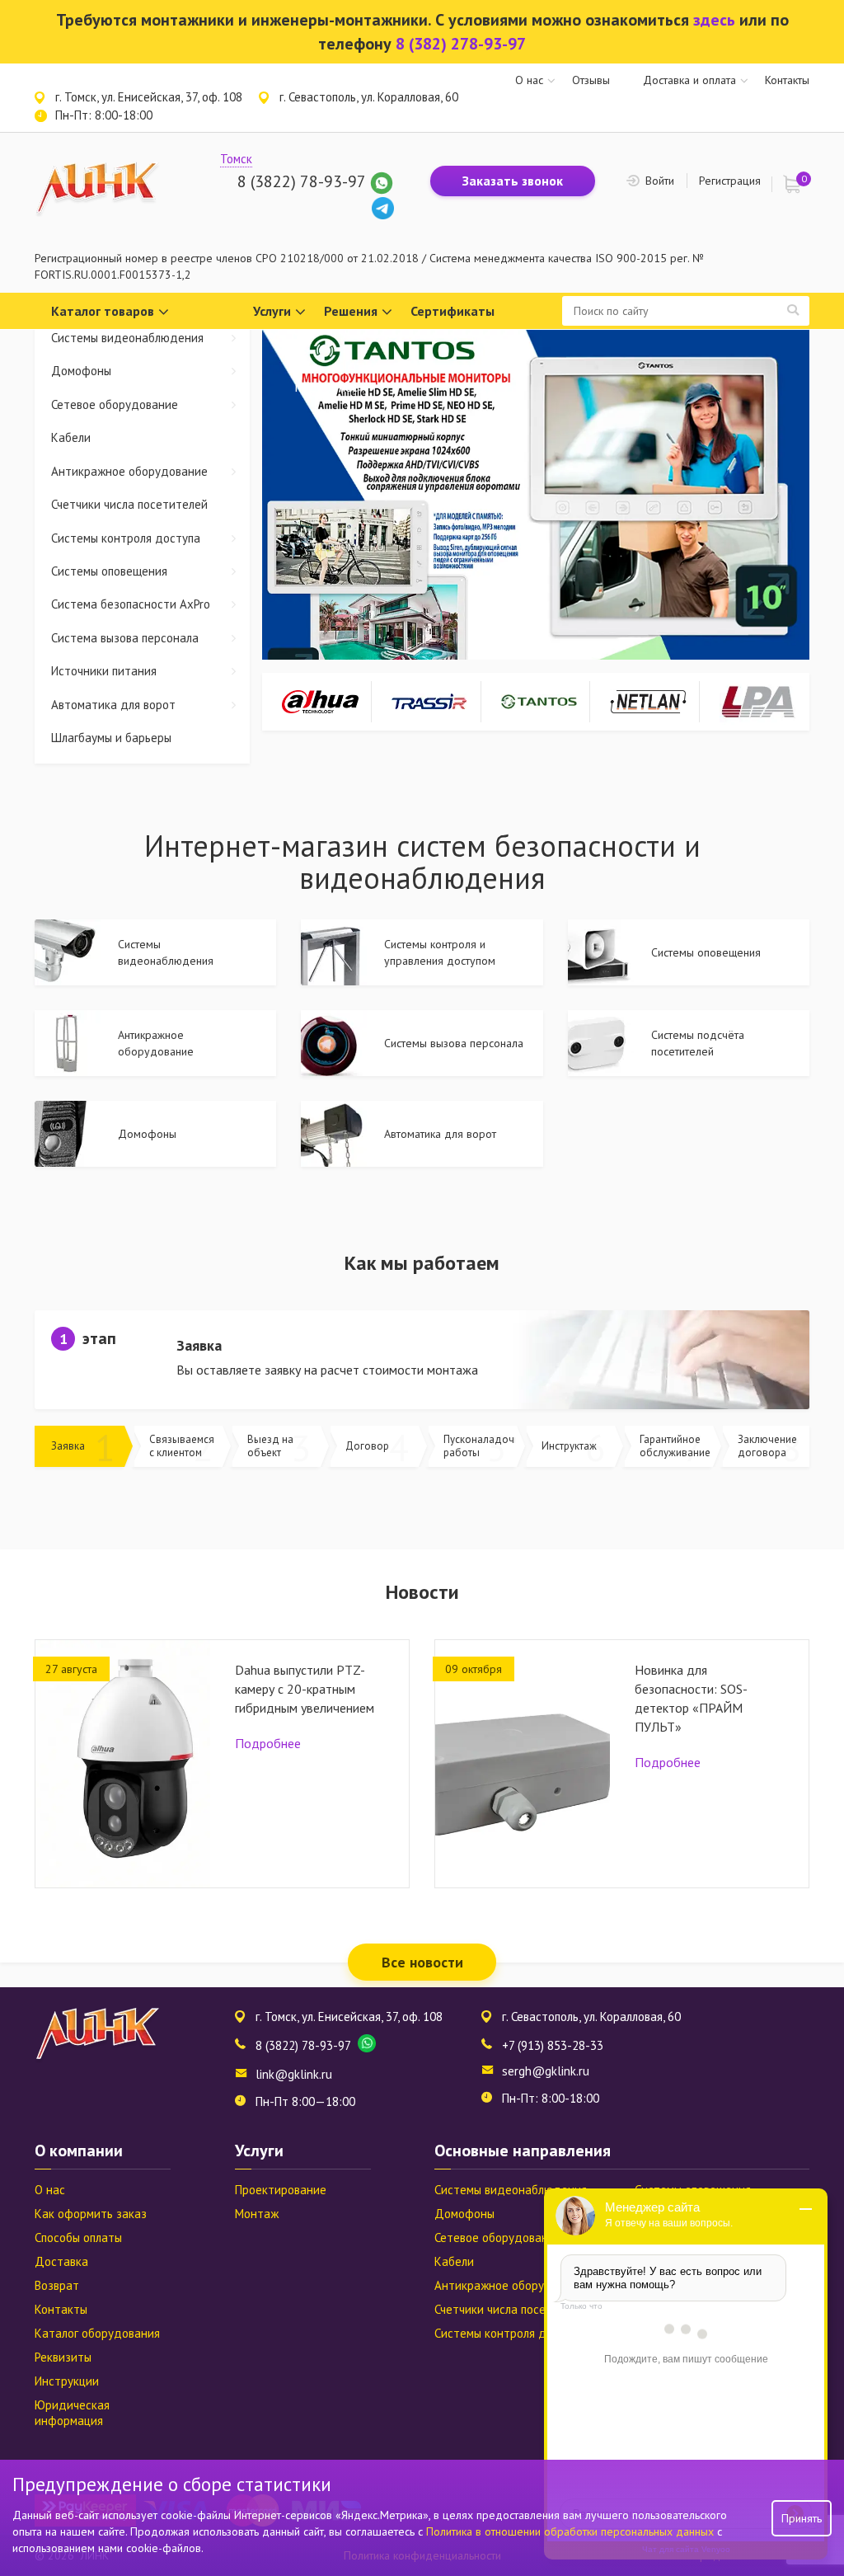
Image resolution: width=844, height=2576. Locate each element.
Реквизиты (63, 2357)
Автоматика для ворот (113, 705)
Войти (660, 181)
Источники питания (104, 671)
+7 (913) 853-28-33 (553, 2045)
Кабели (71, 437)
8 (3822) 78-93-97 (301, 181)
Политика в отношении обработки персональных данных (572, 2531)
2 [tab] (542, 637)
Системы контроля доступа (126, 538)
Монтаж (257, 2214)
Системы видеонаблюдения (127, 338)
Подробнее (268, 1743)
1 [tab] (529, 637)
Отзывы (591, 80)
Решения (351, 311)
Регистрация (730, 181)
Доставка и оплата (689, 80)
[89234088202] (382, 181)
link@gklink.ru (294, 2074)
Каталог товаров (103, 311)
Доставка (61, 2261)
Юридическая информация (72, 2413)
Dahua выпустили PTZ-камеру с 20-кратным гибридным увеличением (305, 1689)
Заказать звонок (513, 181)
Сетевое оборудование (115, 404)
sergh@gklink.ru (546, 2071)
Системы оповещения (109, 571)
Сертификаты (452, 311)
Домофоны (81, 371)
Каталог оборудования (97, 2333)
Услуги (272, 311)
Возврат (57, 2285)
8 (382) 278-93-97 (461, 44)
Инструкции (67, 2381)
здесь (714, 20)
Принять (802, 2518)
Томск (236, 159)
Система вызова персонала (125, 638)
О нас (529, 80)
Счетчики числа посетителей (129, 504)
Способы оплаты (78, 2238)
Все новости (422, 1962)
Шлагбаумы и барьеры (111, 738)
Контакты (787, 80)
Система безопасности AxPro (131, 604)
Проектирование (281, 2190)
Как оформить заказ (91, 2214)
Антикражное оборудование (129, 471)
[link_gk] (383, 207)
